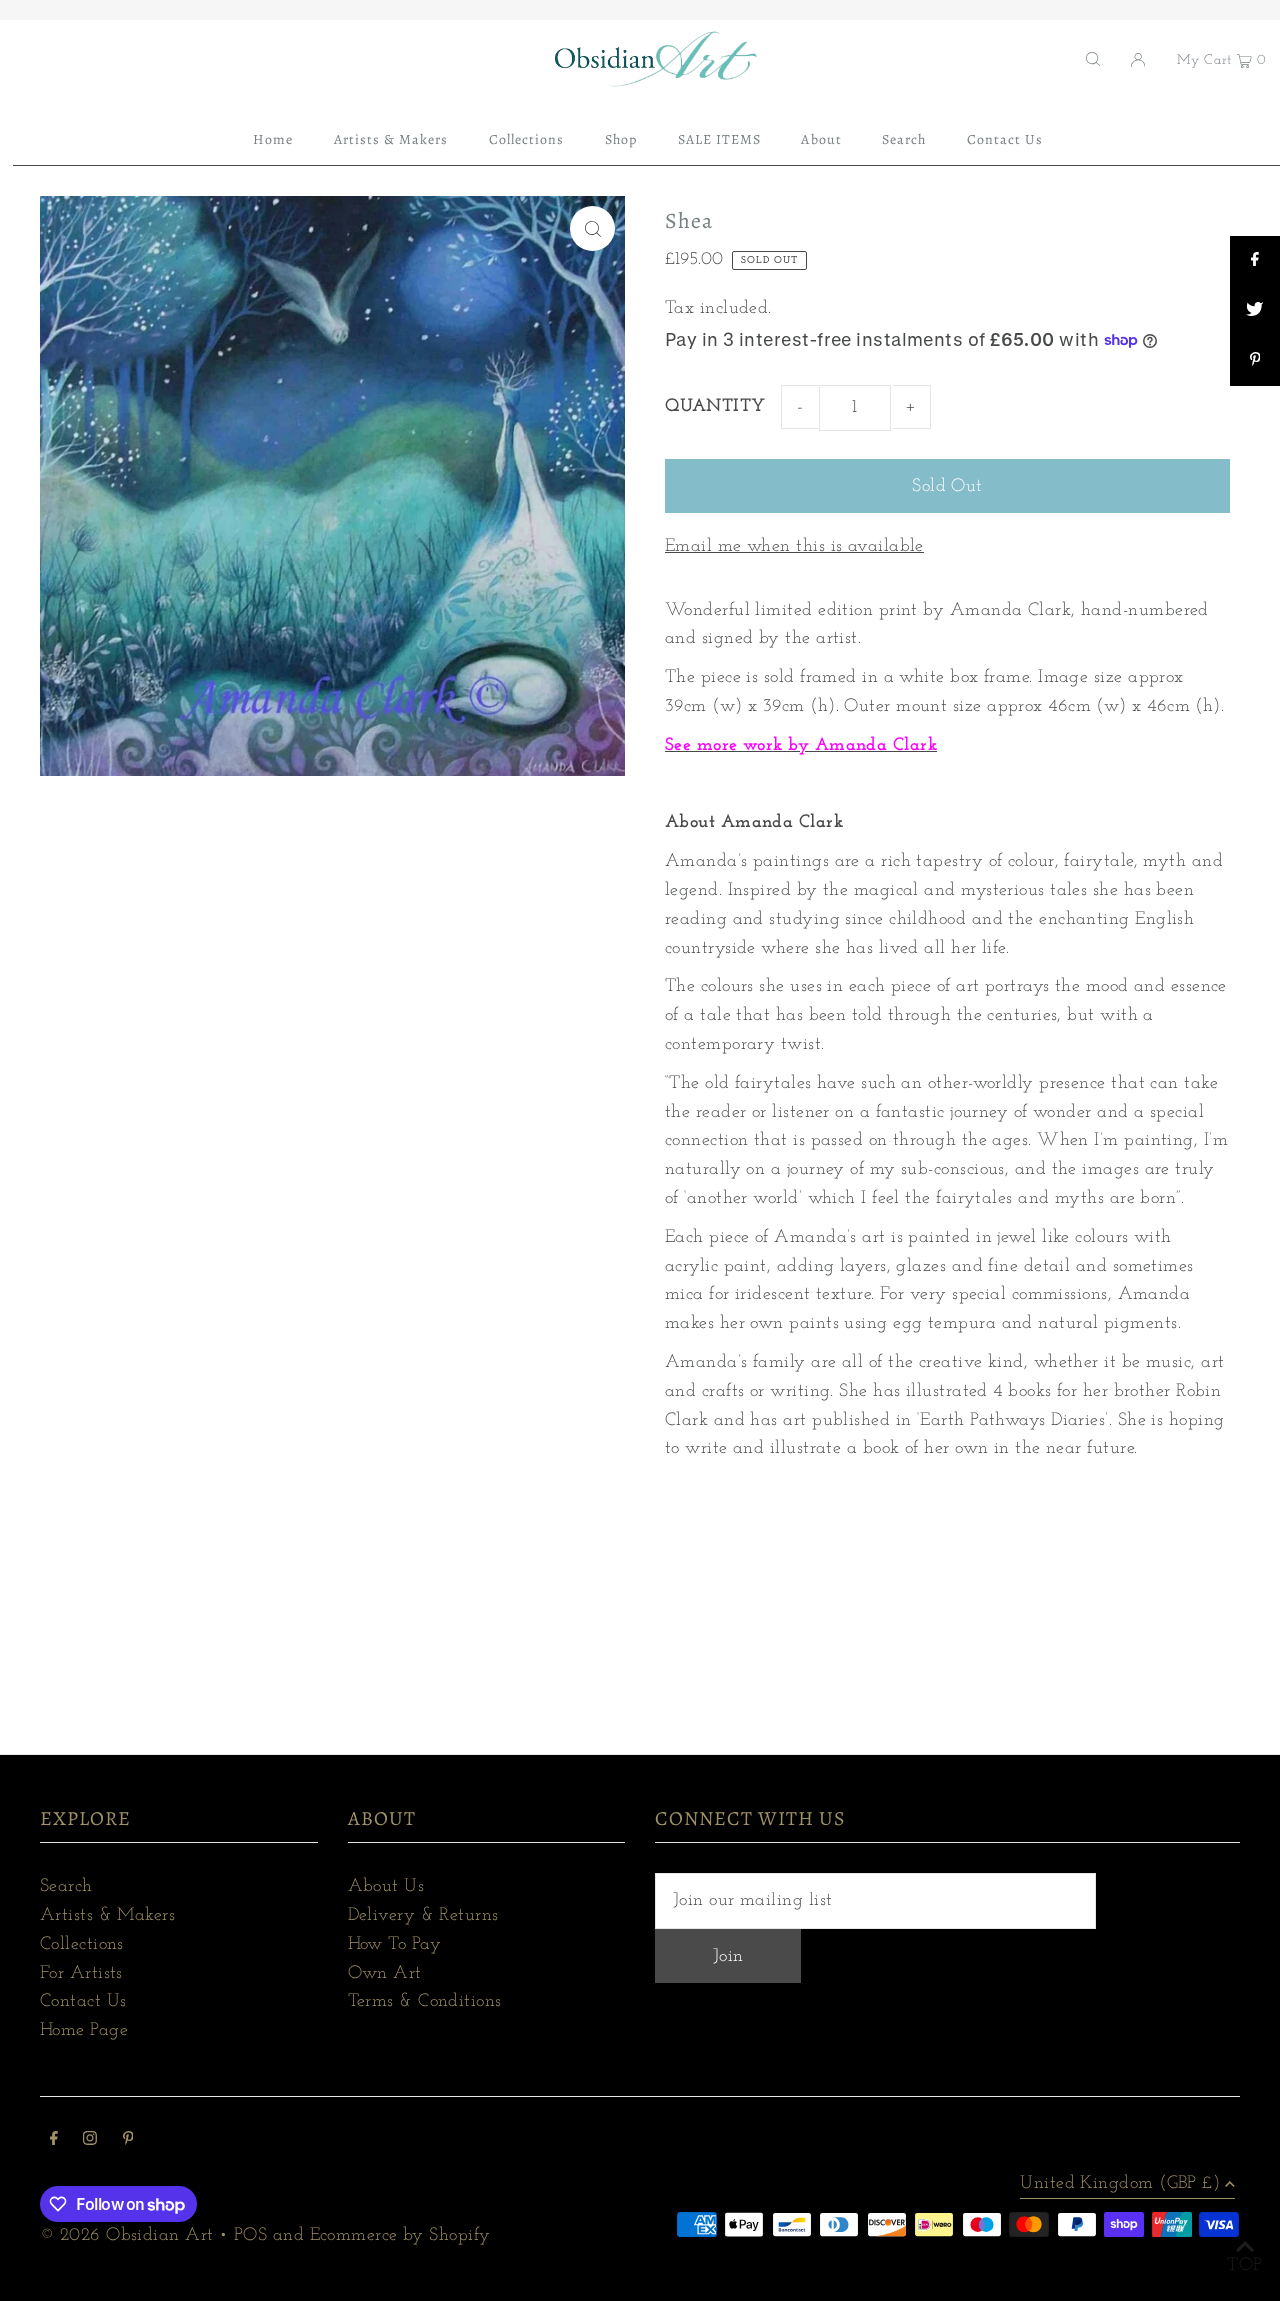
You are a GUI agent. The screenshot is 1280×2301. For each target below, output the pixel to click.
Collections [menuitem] (527, 139)
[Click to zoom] (592, 228)
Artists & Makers (107, 1916)
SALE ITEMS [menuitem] (720, 139)
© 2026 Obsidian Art (127, 2236)
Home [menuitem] (273, 139)
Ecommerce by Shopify (400, 2236)
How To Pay (395, 1945)
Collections (82, 1945)
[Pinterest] (128, 2141)
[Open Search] (1093, 59)
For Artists (81, 1974)
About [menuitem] (821, 139)
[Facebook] (54, 2141)
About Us (386, 1887)
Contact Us (83, 2002)
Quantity (715, 407)
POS (250, 2236)
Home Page (84, 2031)
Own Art (385, 1974)
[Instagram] (90, 2141)
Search (66, 1887)
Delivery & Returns (423, 1916)
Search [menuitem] (904, 139)
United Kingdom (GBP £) (1120, 2184)
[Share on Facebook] (1255, 261)
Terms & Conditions (425, 2002)
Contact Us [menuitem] (1005, 139)
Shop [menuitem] (621, 139)
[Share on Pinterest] (1255, 361)
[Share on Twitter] (1255, 311)
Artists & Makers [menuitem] (391, 139)
